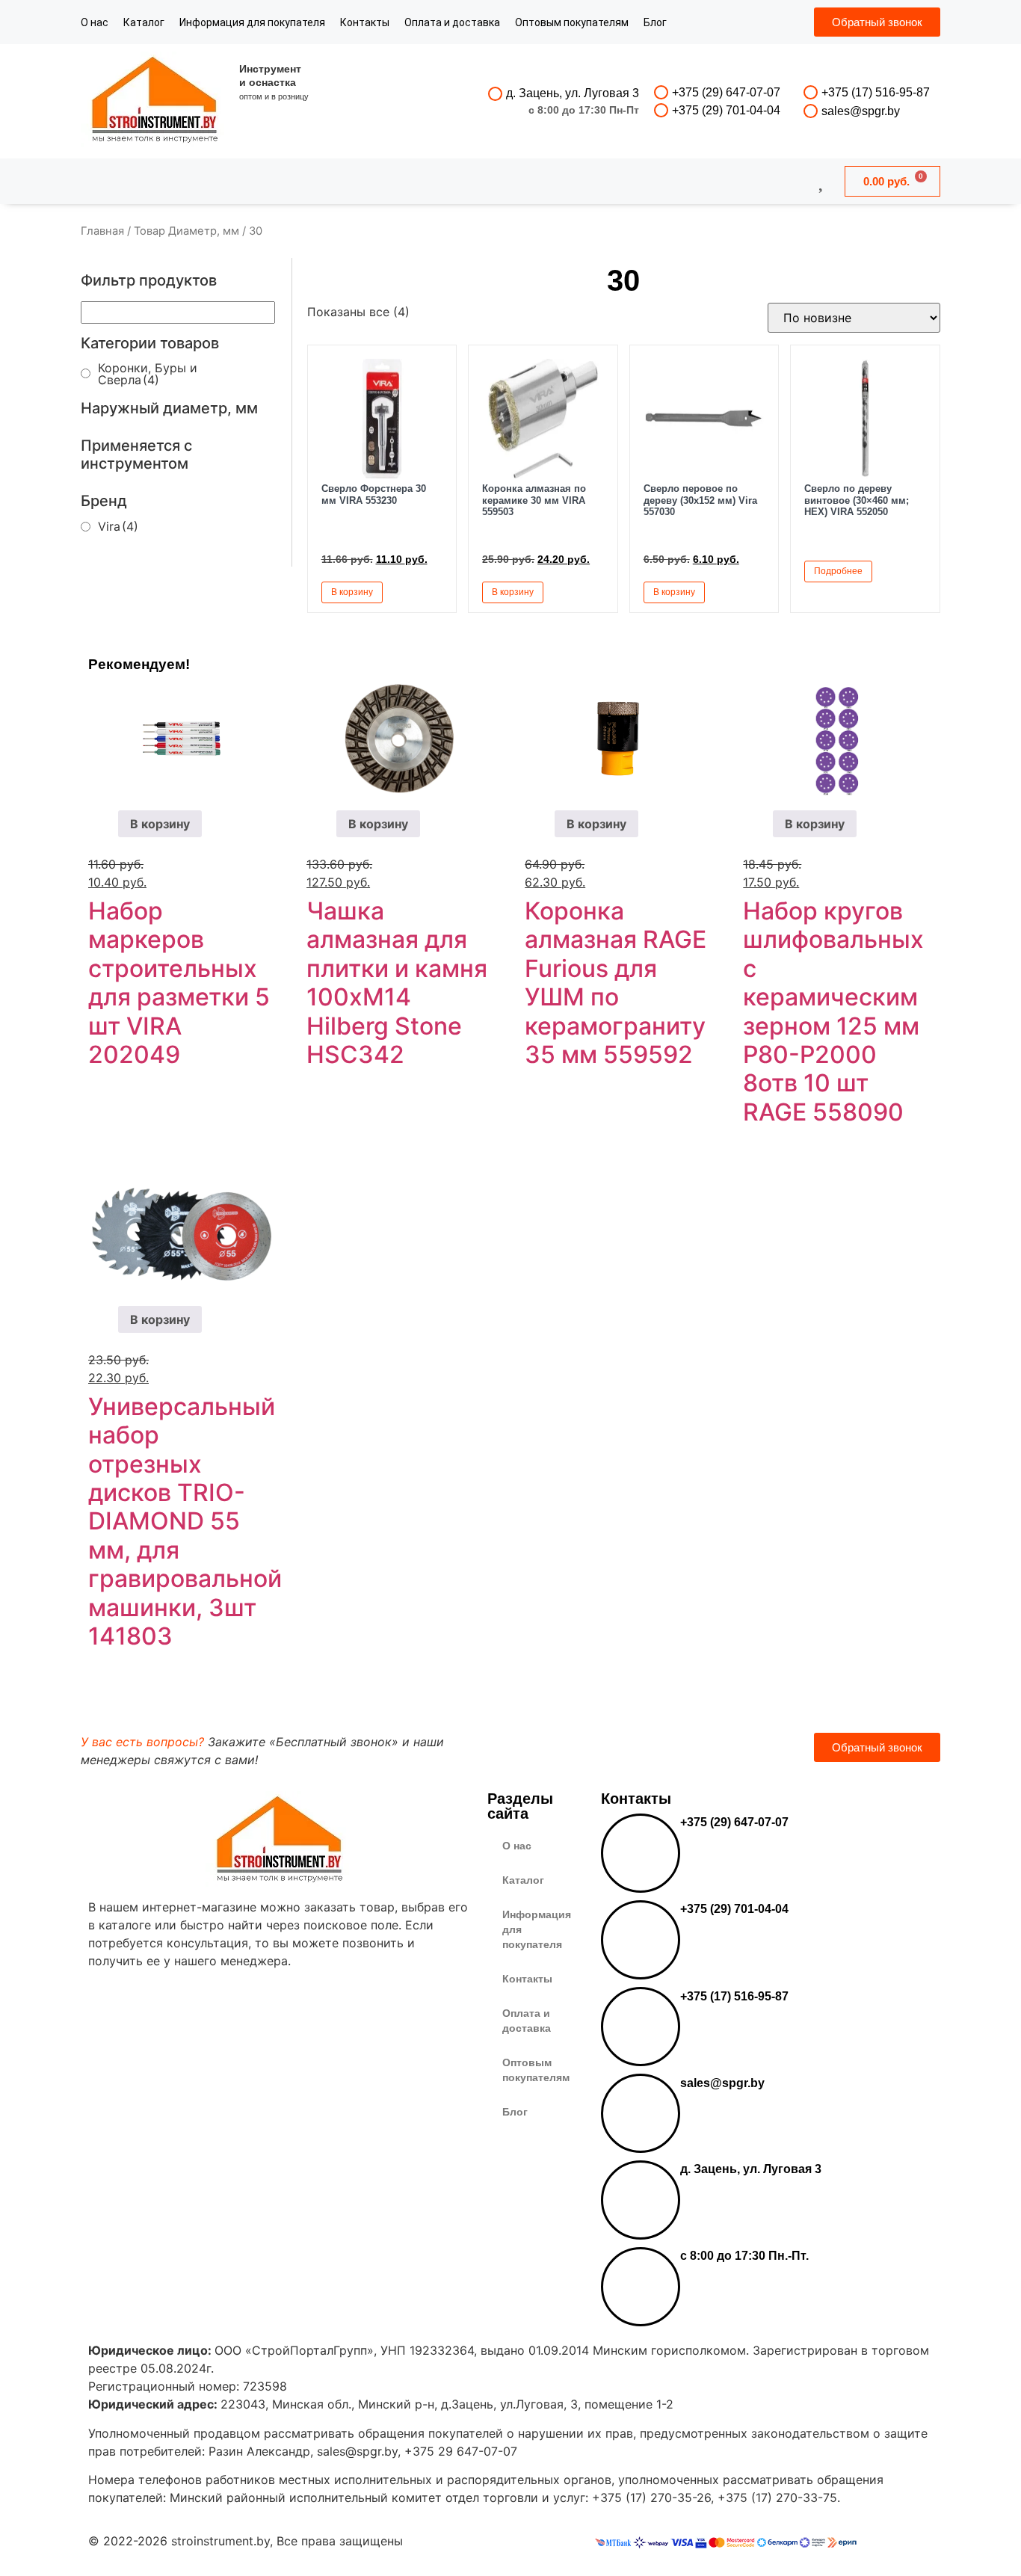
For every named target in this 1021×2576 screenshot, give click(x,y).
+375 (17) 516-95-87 (876, 92)
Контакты (365, 22)
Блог (655, 22)
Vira (118, 526)
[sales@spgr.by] (811, 111)
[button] (428, 591)
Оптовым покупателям (572, 22)
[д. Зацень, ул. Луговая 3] (495, 94)
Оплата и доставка (452, 22)
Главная (102, 231)
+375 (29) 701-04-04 (726, 110)
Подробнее (838, 571)
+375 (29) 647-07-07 (726, 92)
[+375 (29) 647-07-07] (661, 92)
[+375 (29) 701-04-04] (661, 110)
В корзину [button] (352, 592)
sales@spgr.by (861, 111)
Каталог (144, 22)
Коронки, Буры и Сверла (148, 374)
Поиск (470, 181)
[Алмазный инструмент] (155, 101)
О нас (95, 22)
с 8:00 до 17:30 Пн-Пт (584, 110)
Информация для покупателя (252, 22)
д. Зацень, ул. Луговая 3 (573, 93)
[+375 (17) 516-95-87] (811, 92)
